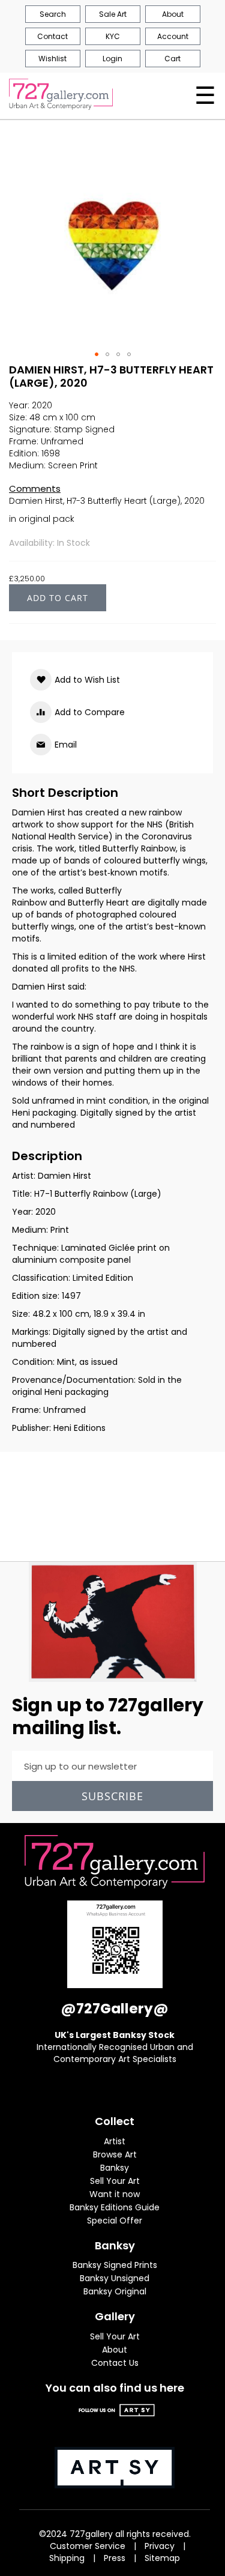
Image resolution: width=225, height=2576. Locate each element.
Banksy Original (115, 2291)
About (115, 2350)
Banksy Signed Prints (115, 2265)
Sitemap (162, 2558)
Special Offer (115, 2221)
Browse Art (115, 2154)
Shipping (67, 2558)
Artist (115, 2141)
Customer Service (88, 2546)
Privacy (160, 2546)
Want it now (115, 2194)
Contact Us (115, 2363)
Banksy (115, 2168)
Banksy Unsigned (115, 2278)
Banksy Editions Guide (115, 2207)
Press (115, 2558)
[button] (97, 354)
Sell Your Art (115, 2181)
